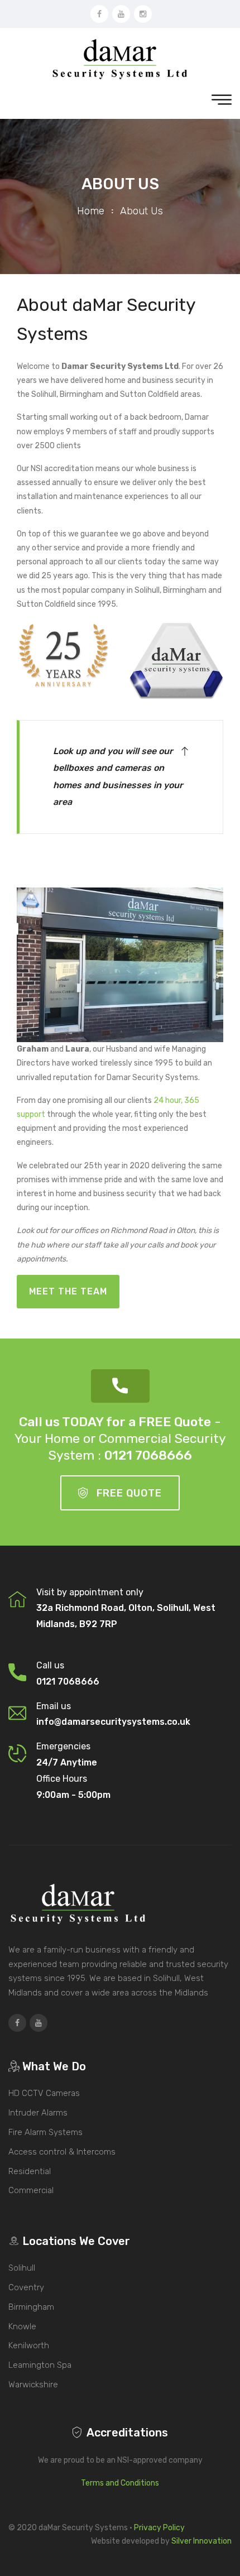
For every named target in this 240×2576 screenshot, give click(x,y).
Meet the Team (68, 1291)
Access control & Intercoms (62, 2152)
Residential (30, 2171)
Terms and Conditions (120, 2483)
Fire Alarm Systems (45, 2132)
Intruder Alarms (38, 2113)
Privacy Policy (159, 2528)
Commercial (31, 2190)
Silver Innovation (201, 2541)
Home (91, 211)
